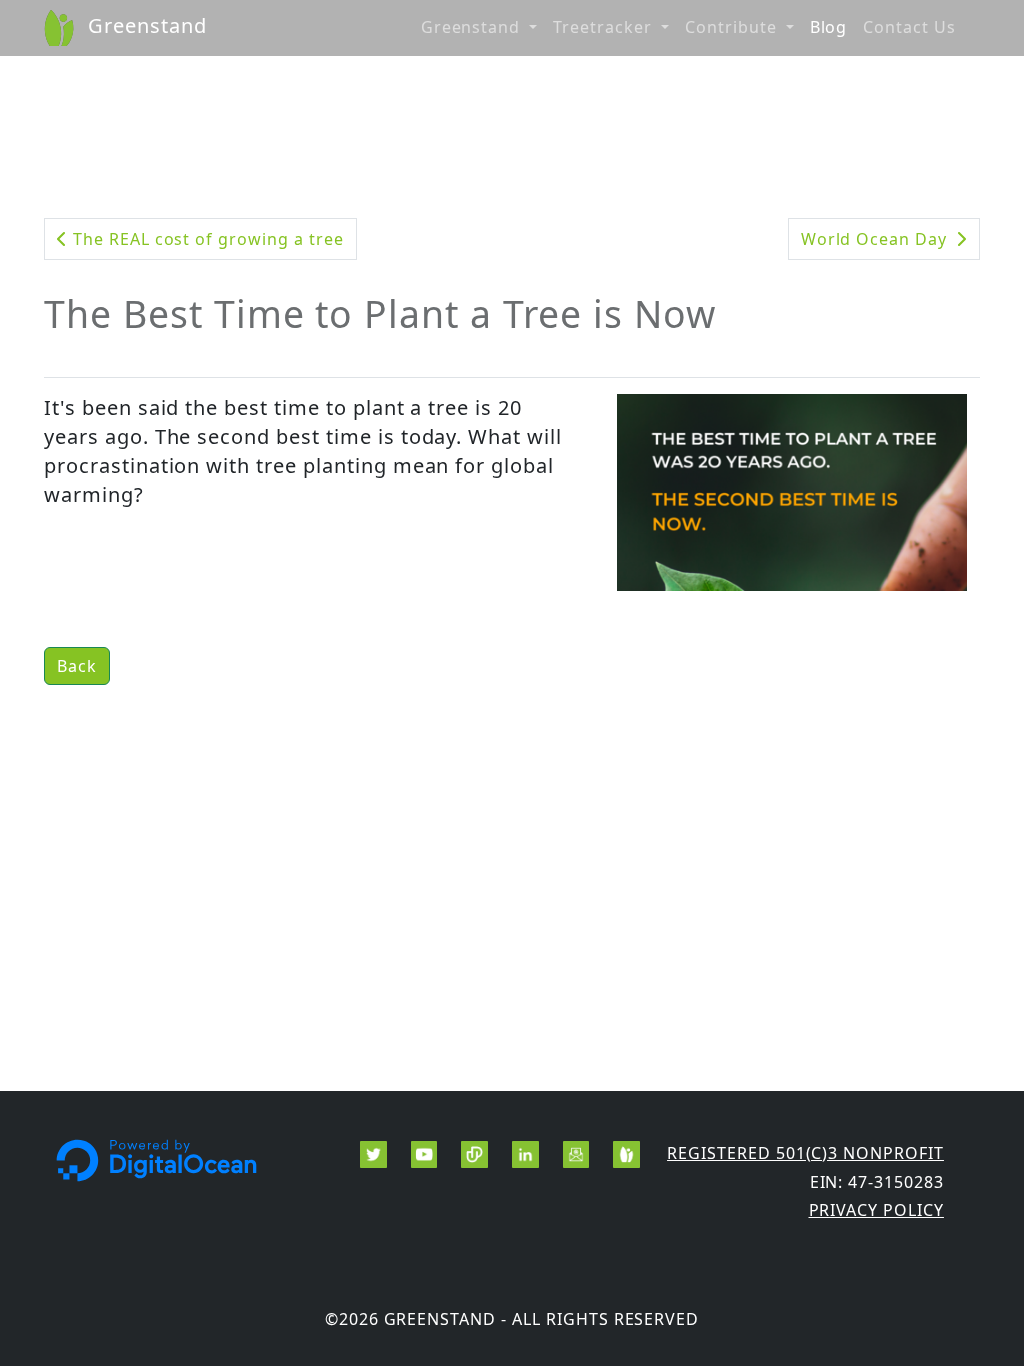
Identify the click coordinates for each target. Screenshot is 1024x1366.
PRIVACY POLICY (876, 1210)
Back (77, 666)
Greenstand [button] (473, 27)
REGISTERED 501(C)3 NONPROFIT (805, 1153)
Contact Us (909, 27)
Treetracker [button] (605, 27)
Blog (829, 27)
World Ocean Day (876, 239)
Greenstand (144, 25)
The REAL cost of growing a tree (206, 239)
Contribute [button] (733, 27)
